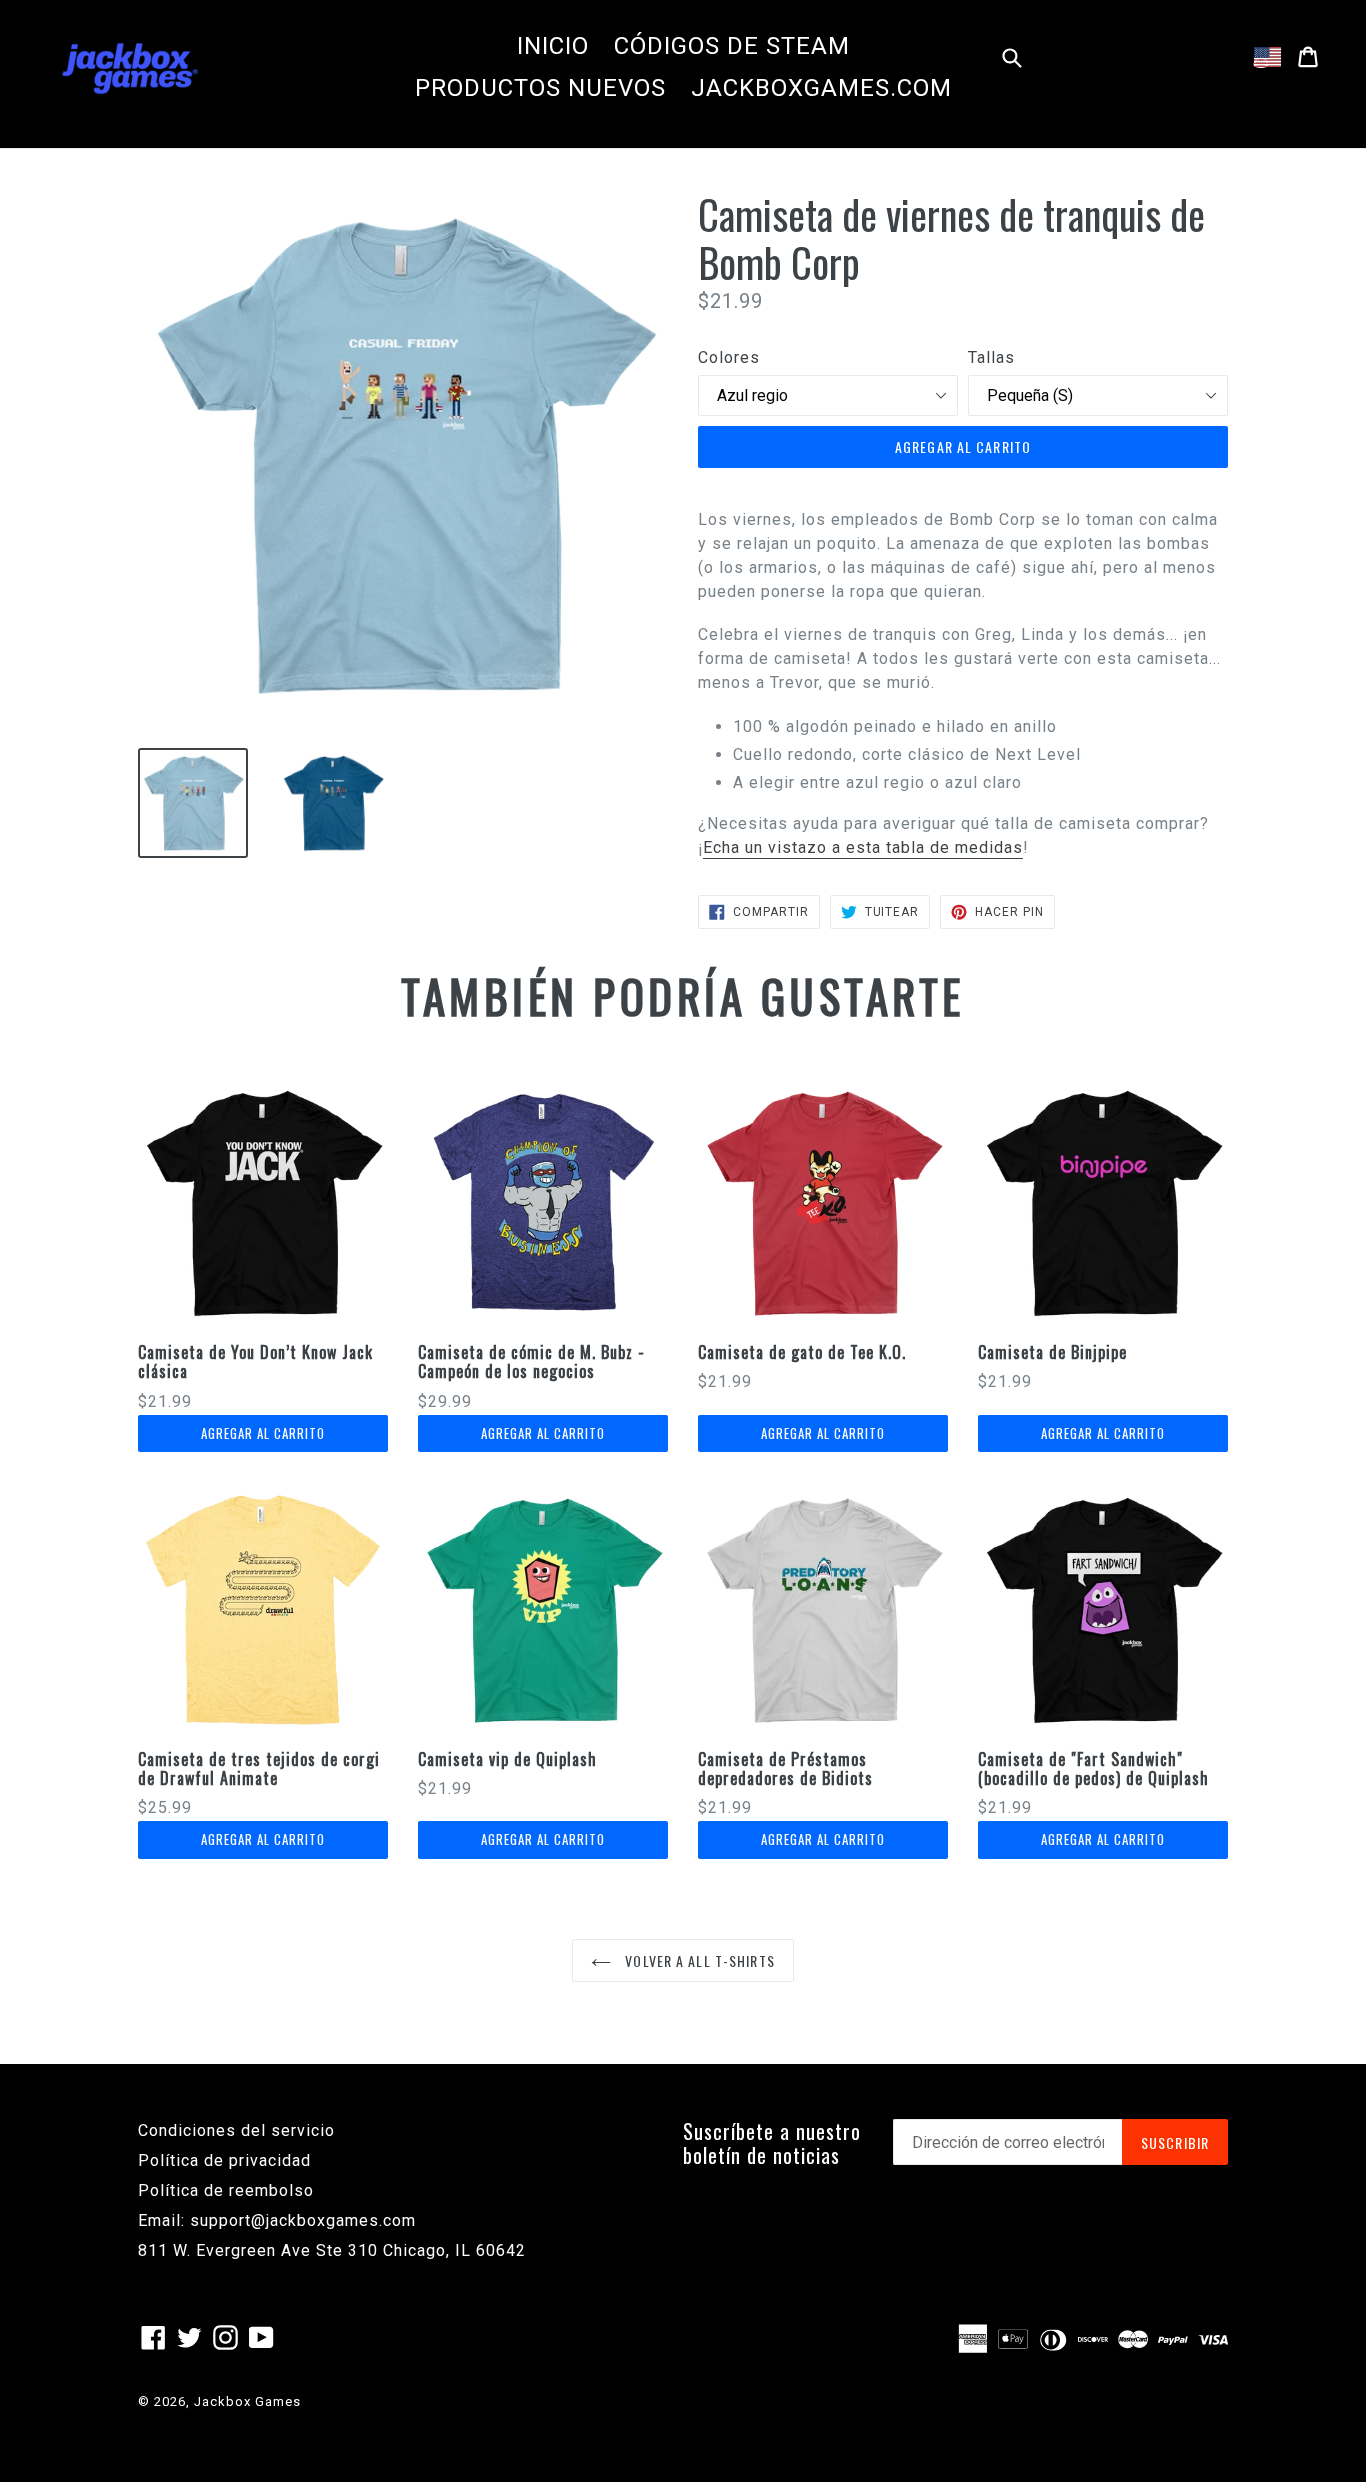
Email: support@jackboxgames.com (277, 2220)
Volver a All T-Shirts (698, 1960)
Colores (729, 357)
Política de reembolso (226, 2190)
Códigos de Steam (732, 46)
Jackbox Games (247, 2401)
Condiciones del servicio (236, 2130)
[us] (1267, 57)
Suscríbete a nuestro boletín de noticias (772, 2143)
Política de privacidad (224, 2160)
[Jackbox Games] (130, 67)
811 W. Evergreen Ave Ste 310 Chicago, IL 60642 (332, 2250)
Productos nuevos (540, 88)
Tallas (991, 357)
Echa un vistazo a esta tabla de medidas (863, 847)
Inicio (553, 46)
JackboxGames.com (821, 88)
